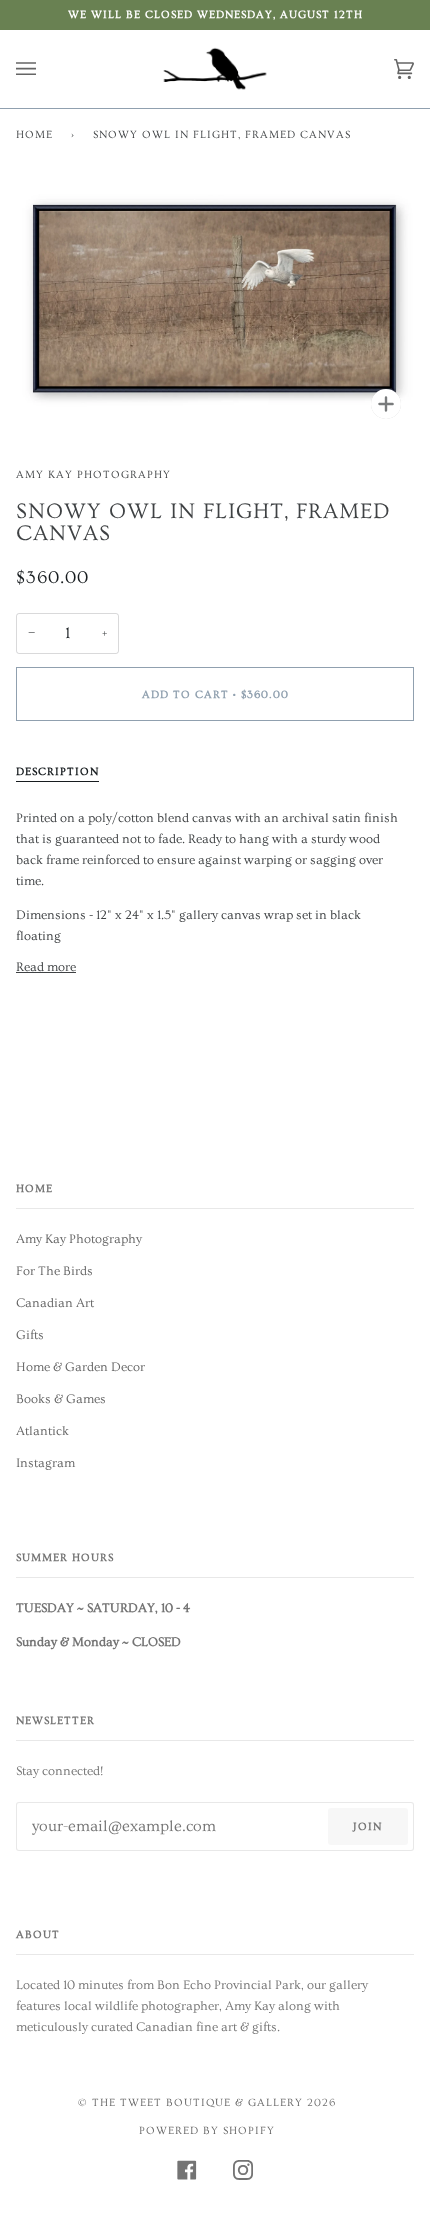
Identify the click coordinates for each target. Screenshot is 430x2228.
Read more (46, 967)
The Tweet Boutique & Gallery (197, 2102)
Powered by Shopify (207, 2130)
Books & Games (61, 1399)
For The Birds (54, 1271)
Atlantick (42, 1431)
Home (34, 134)
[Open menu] (46, 69)
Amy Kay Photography (93, 474)
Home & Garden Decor (80, 1367)
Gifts (30, 1335)
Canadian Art (55, 1303)
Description (57, 771)
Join (367, 1826)
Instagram (45, 1463)
